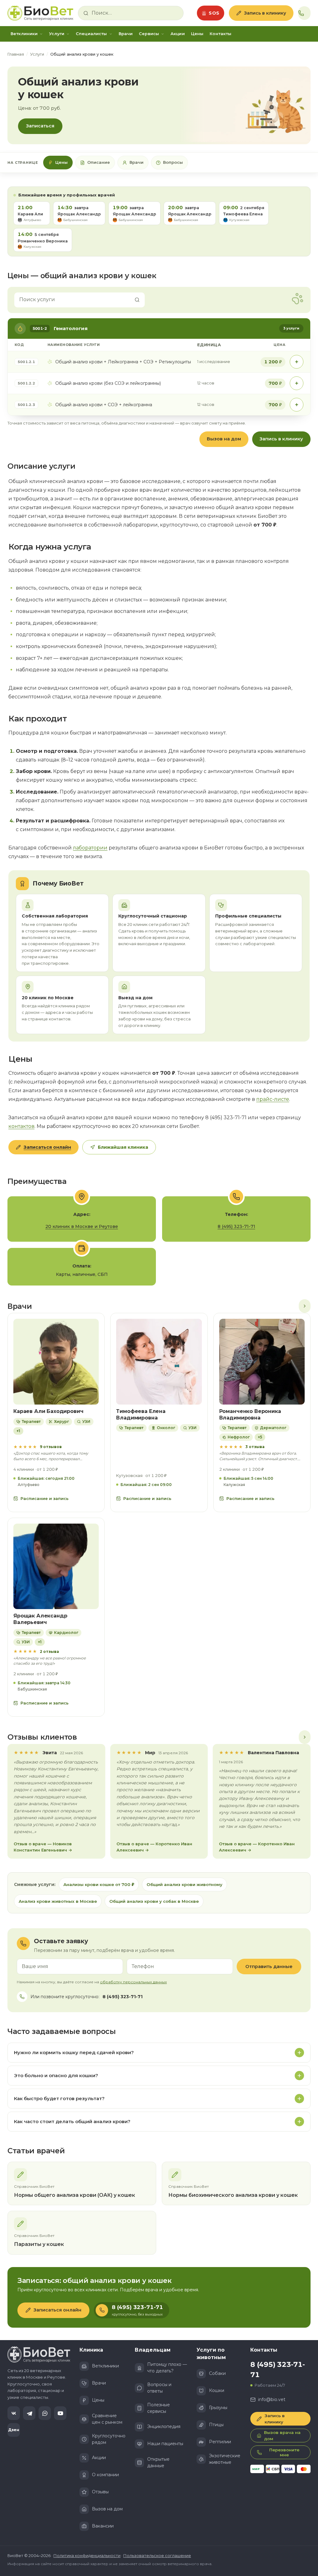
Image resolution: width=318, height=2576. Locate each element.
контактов (21, 1126)
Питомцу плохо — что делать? (167, 2368)
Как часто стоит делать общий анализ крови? (72, 2121)
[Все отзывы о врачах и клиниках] (305, 1737)
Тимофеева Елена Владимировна (141, 1414)
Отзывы (100, 2492)
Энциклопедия (164, 2426)
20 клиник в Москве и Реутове (82, 1226)
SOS (214, 13)
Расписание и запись (45, 1498)
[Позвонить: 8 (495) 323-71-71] (304, 13)
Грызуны (218, 2408)
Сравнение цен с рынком (107, 2419)
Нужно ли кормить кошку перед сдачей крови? (74, 2052)
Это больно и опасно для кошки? (56, 2075)
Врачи (126, 34)
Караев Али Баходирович (48, 1411)
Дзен (14, 2430)
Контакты (220, 34)
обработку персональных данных (133, 1982)
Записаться (40, 126)
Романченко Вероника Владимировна (250, 1414)
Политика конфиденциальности (87, 2555)
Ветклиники (24, 34)
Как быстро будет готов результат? (59, 2098)
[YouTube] (60, 2413)
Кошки (217, 2390)
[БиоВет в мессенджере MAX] (45, 2413)
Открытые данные (158, 2462)
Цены (197, 34)
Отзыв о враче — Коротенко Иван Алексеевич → (154, 1847)
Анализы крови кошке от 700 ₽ (99, 1884)
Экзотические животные (225, 2459)
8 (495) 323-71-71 (236, 1226)
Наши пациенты (165, 2444)
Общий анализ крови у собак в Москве (154, 1901)
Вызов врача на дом (282, 2436)
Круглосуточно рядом (109, 2439)
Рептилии (220, 2442)
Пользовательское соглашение (157, 2555)
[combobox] (135, 13)
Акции (178, 34)
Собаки (217, 2373)
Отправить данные (269, 1966)
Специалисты (91, 34)
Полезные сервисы (159, 2408)
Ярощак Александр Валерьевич (40, 1619)
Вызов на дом (224, 439)
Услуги (57, 34)
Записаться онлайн (47, 1147)
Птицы (216, 2425)
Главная (16, 54)
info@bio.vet (272, 2399)
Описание (99, 162)
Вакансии (103, 2526)
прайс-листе (273, 1099)
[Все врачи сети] (305, 1306)
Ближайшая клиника (123, 1147)
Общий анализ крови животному (184, 1884)
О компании (105, 2475)
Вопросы (173, 162)
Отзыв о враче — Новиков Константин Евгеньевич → (43, 1847)
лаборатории (90, 848)
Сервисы (149, 34)
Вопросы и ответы (159, 2388)
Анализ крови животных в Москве (58, 1901)
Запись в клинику (265, 13)
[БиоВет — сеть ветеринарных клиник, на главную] (40, 13)
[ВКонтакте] (14, 2413)
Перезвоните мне (284, 2452)
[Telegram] (29, 2413)
